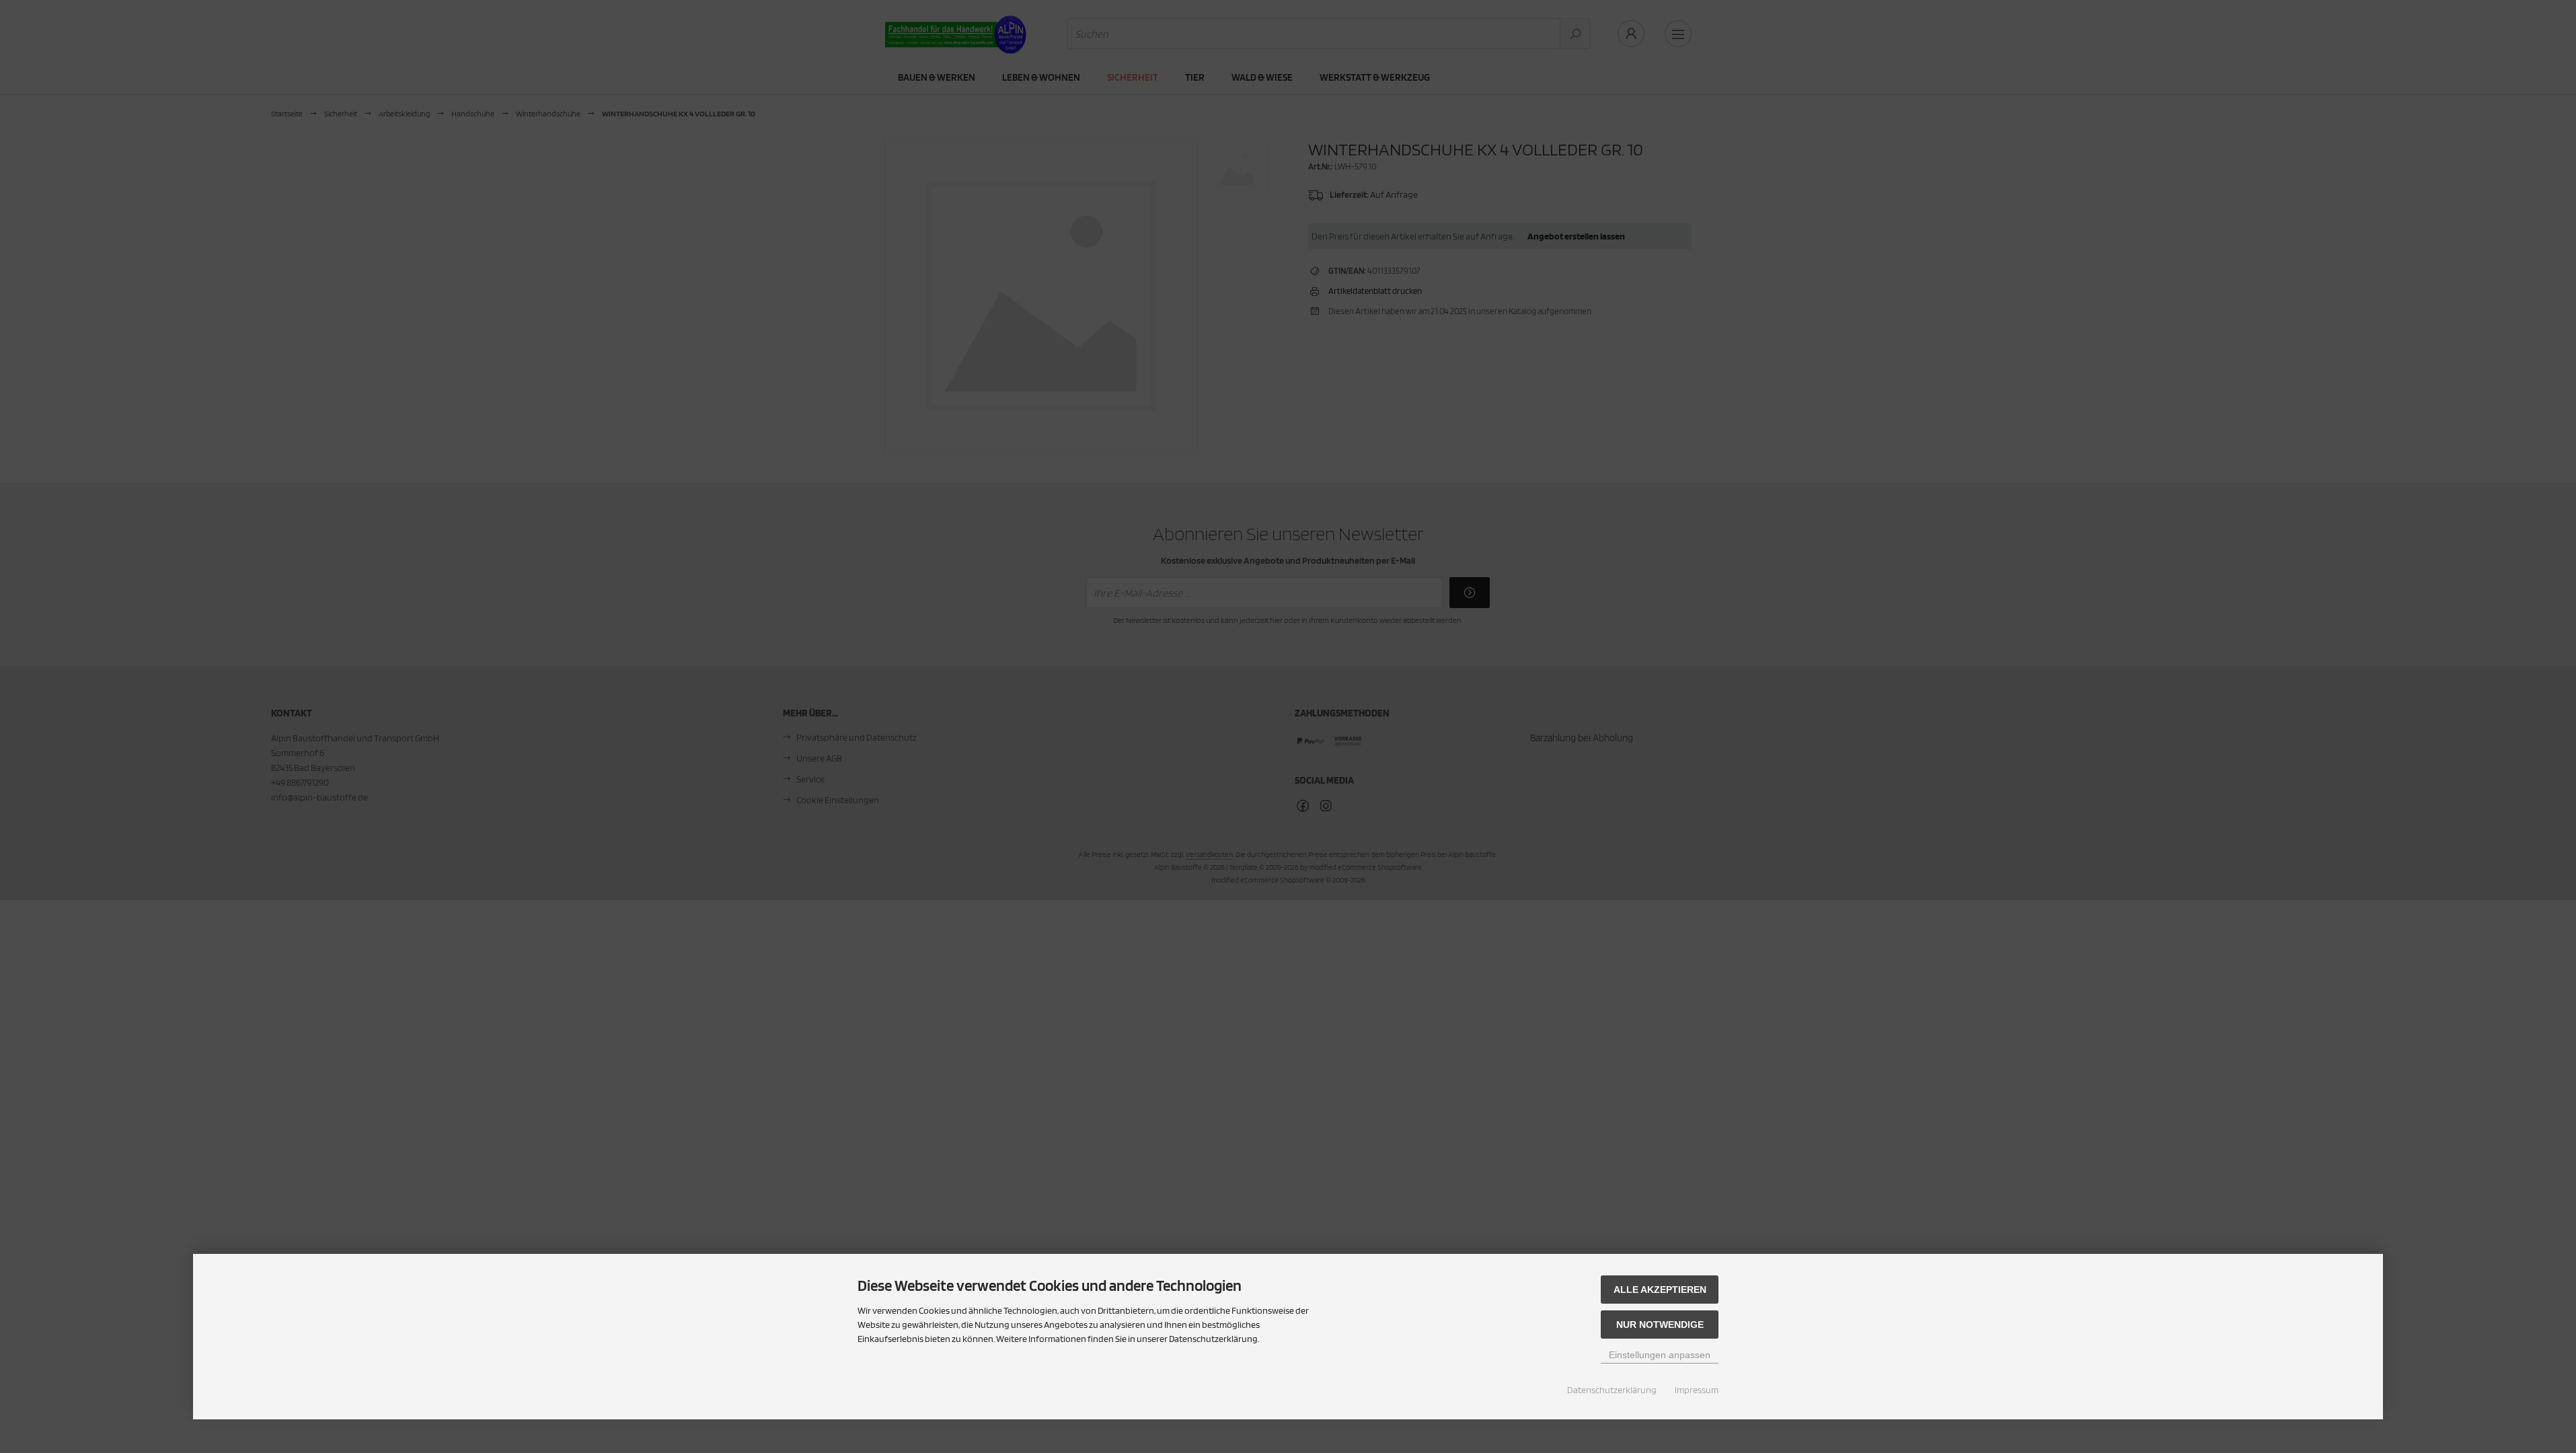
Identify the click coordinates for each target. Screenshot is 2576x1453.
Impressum (1697, 1390)
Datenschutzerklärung (1612, 1390)
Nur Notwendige (1660, 1325)
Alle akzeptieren (1660, 1290)
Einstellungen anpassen (1660, 1355)
